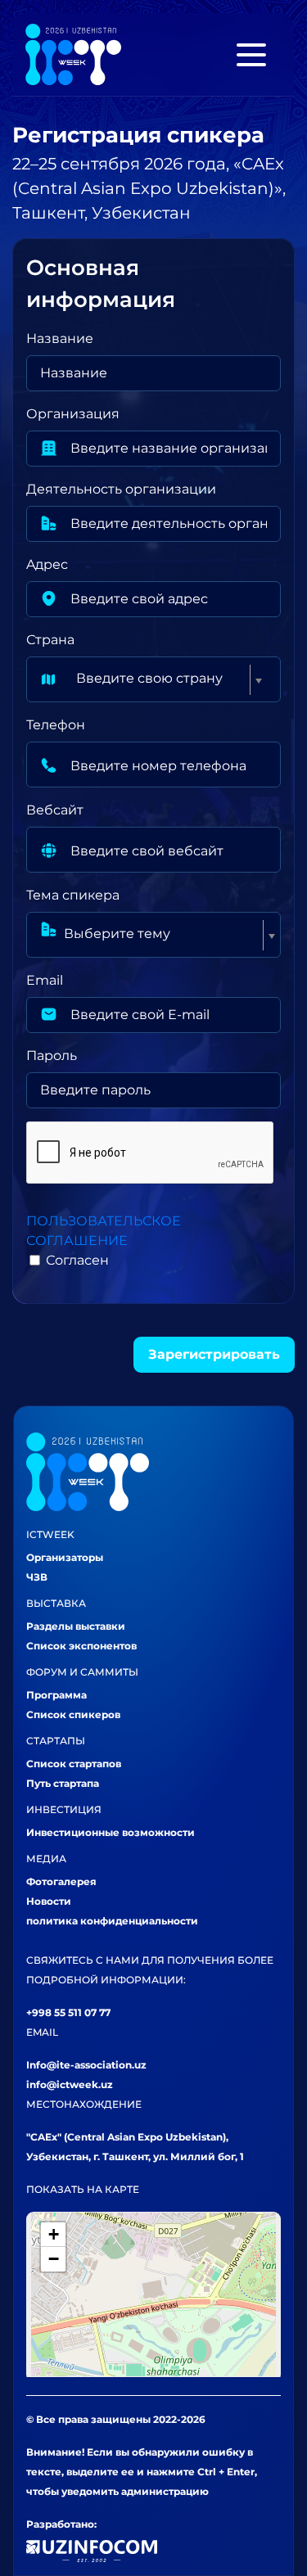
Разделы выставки (76, 1626)
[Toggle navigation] (251, 55)
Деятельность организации (121, 489)
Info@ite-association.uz (86, 2065)
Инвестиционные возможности (111, 1832)
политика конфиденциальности (112, 1921)
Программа (56, 1695)
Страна (50, 640)
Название (60, 338)
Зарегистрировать (214, 1354)
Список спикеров (73, 1714)
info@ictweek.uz (70, 2084)
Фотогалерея (61, 1881)
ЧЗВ (37, 1577)
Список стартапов (74, 1764)
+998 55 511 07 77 (68, 2012)
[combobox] (168, 679)
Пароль (52, 1056)
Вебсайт (55, 810)
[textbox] (162, 679)
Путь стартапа (63, 1783)
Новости (49, 1901)
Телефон (56, 725)
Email (45, 980)
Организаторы (65, 1557)
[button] (53, 2235)
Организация (73, 414)
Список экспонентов (81, 1646)
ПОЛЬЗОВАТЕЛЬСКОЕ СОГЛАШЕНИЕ (104, 1231)
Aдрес (47, 564)
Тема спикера (73, 895)
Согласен (77, 1260)
